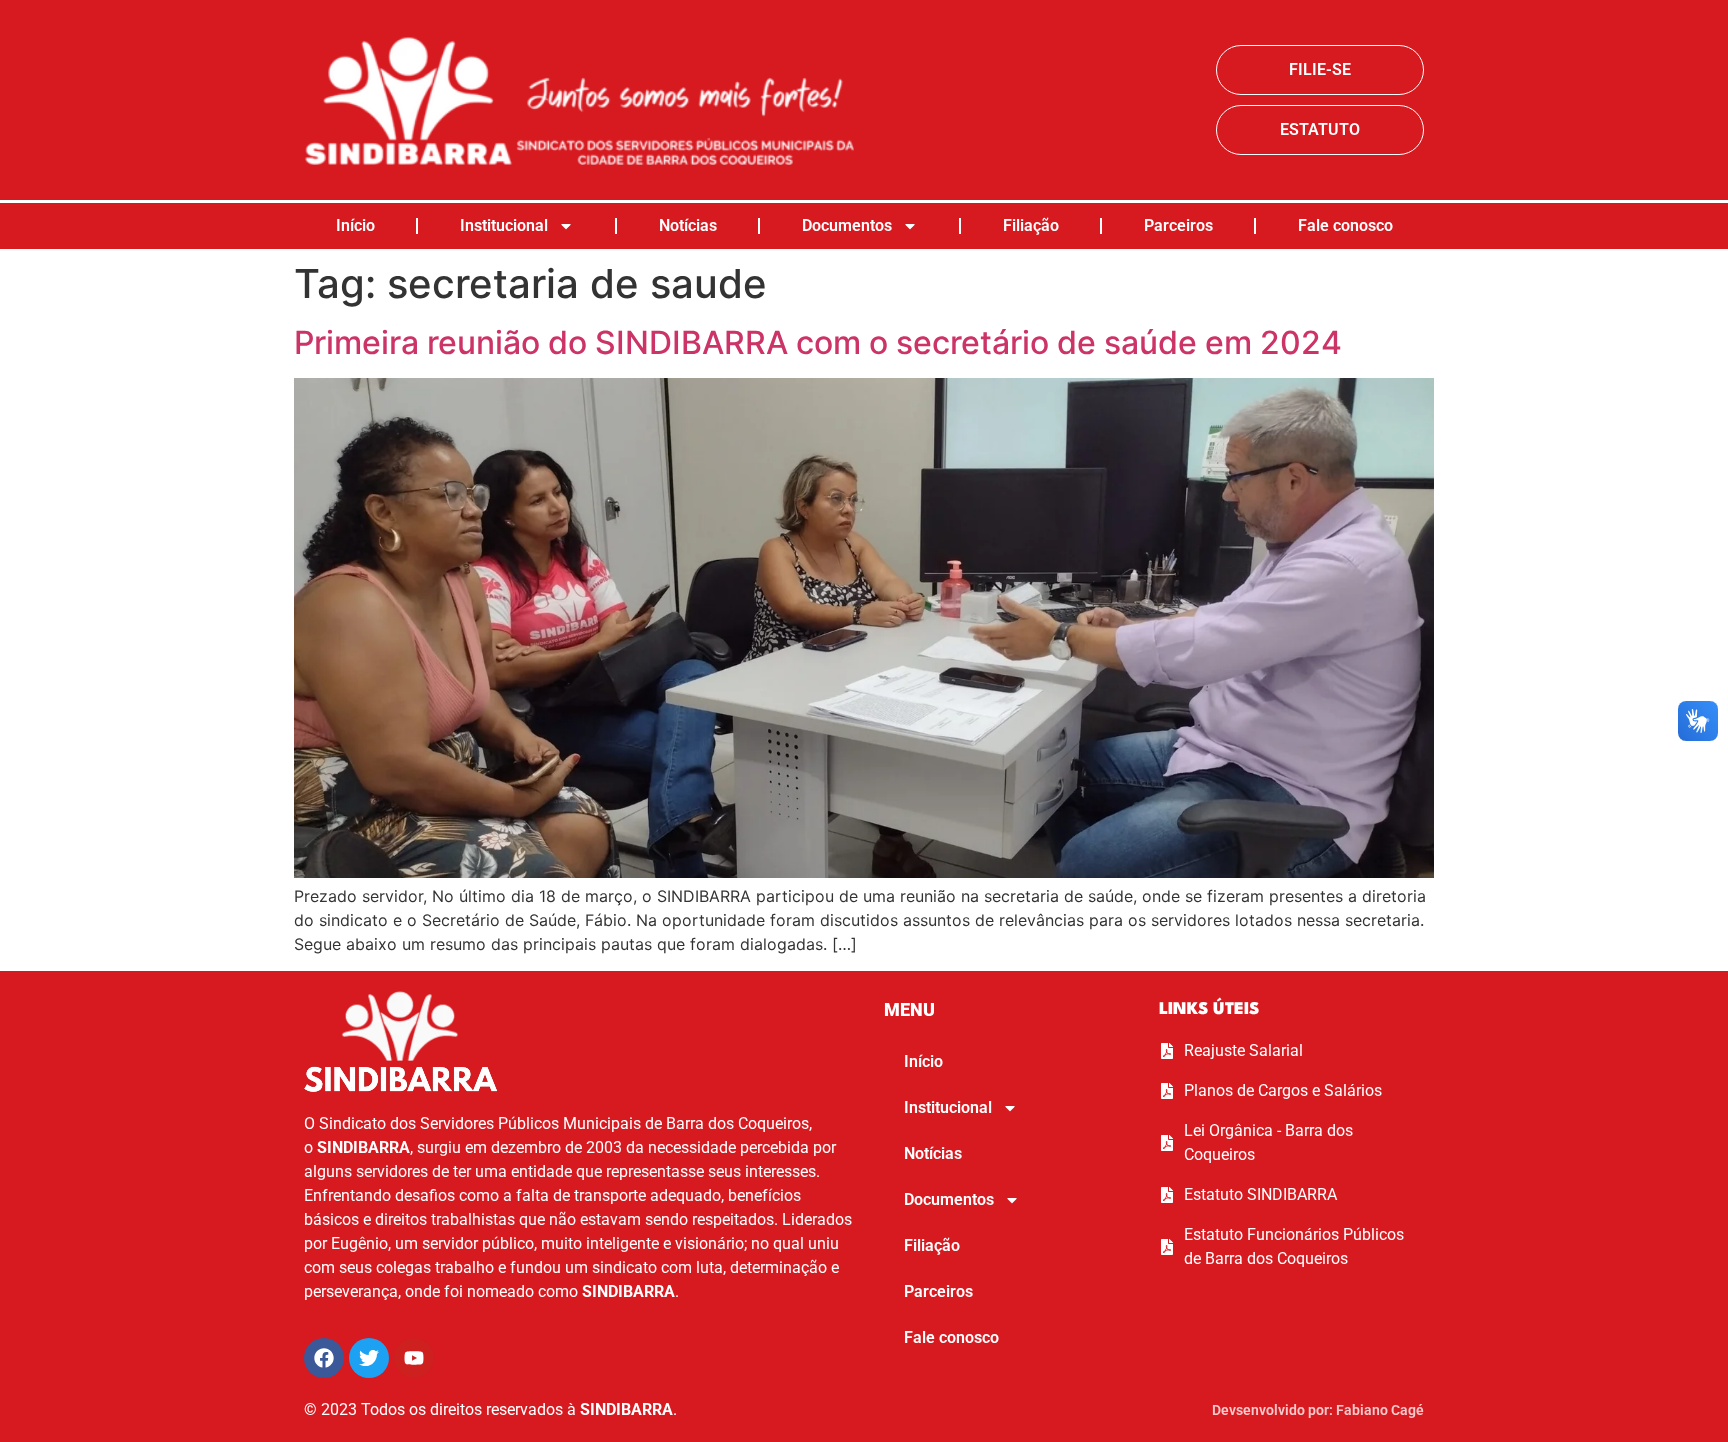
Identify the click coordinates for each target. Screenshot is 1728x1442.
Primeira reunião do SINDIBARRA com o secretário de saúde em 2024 (818, 342)
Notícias (688, 225)
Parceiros (1178, 225)
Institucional (504, 225)
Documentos (847, 225)
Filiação (1031, 225)
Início (355, 225)
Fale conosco (1345, 225)
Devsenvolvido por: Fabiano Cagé (1318, 1410)
